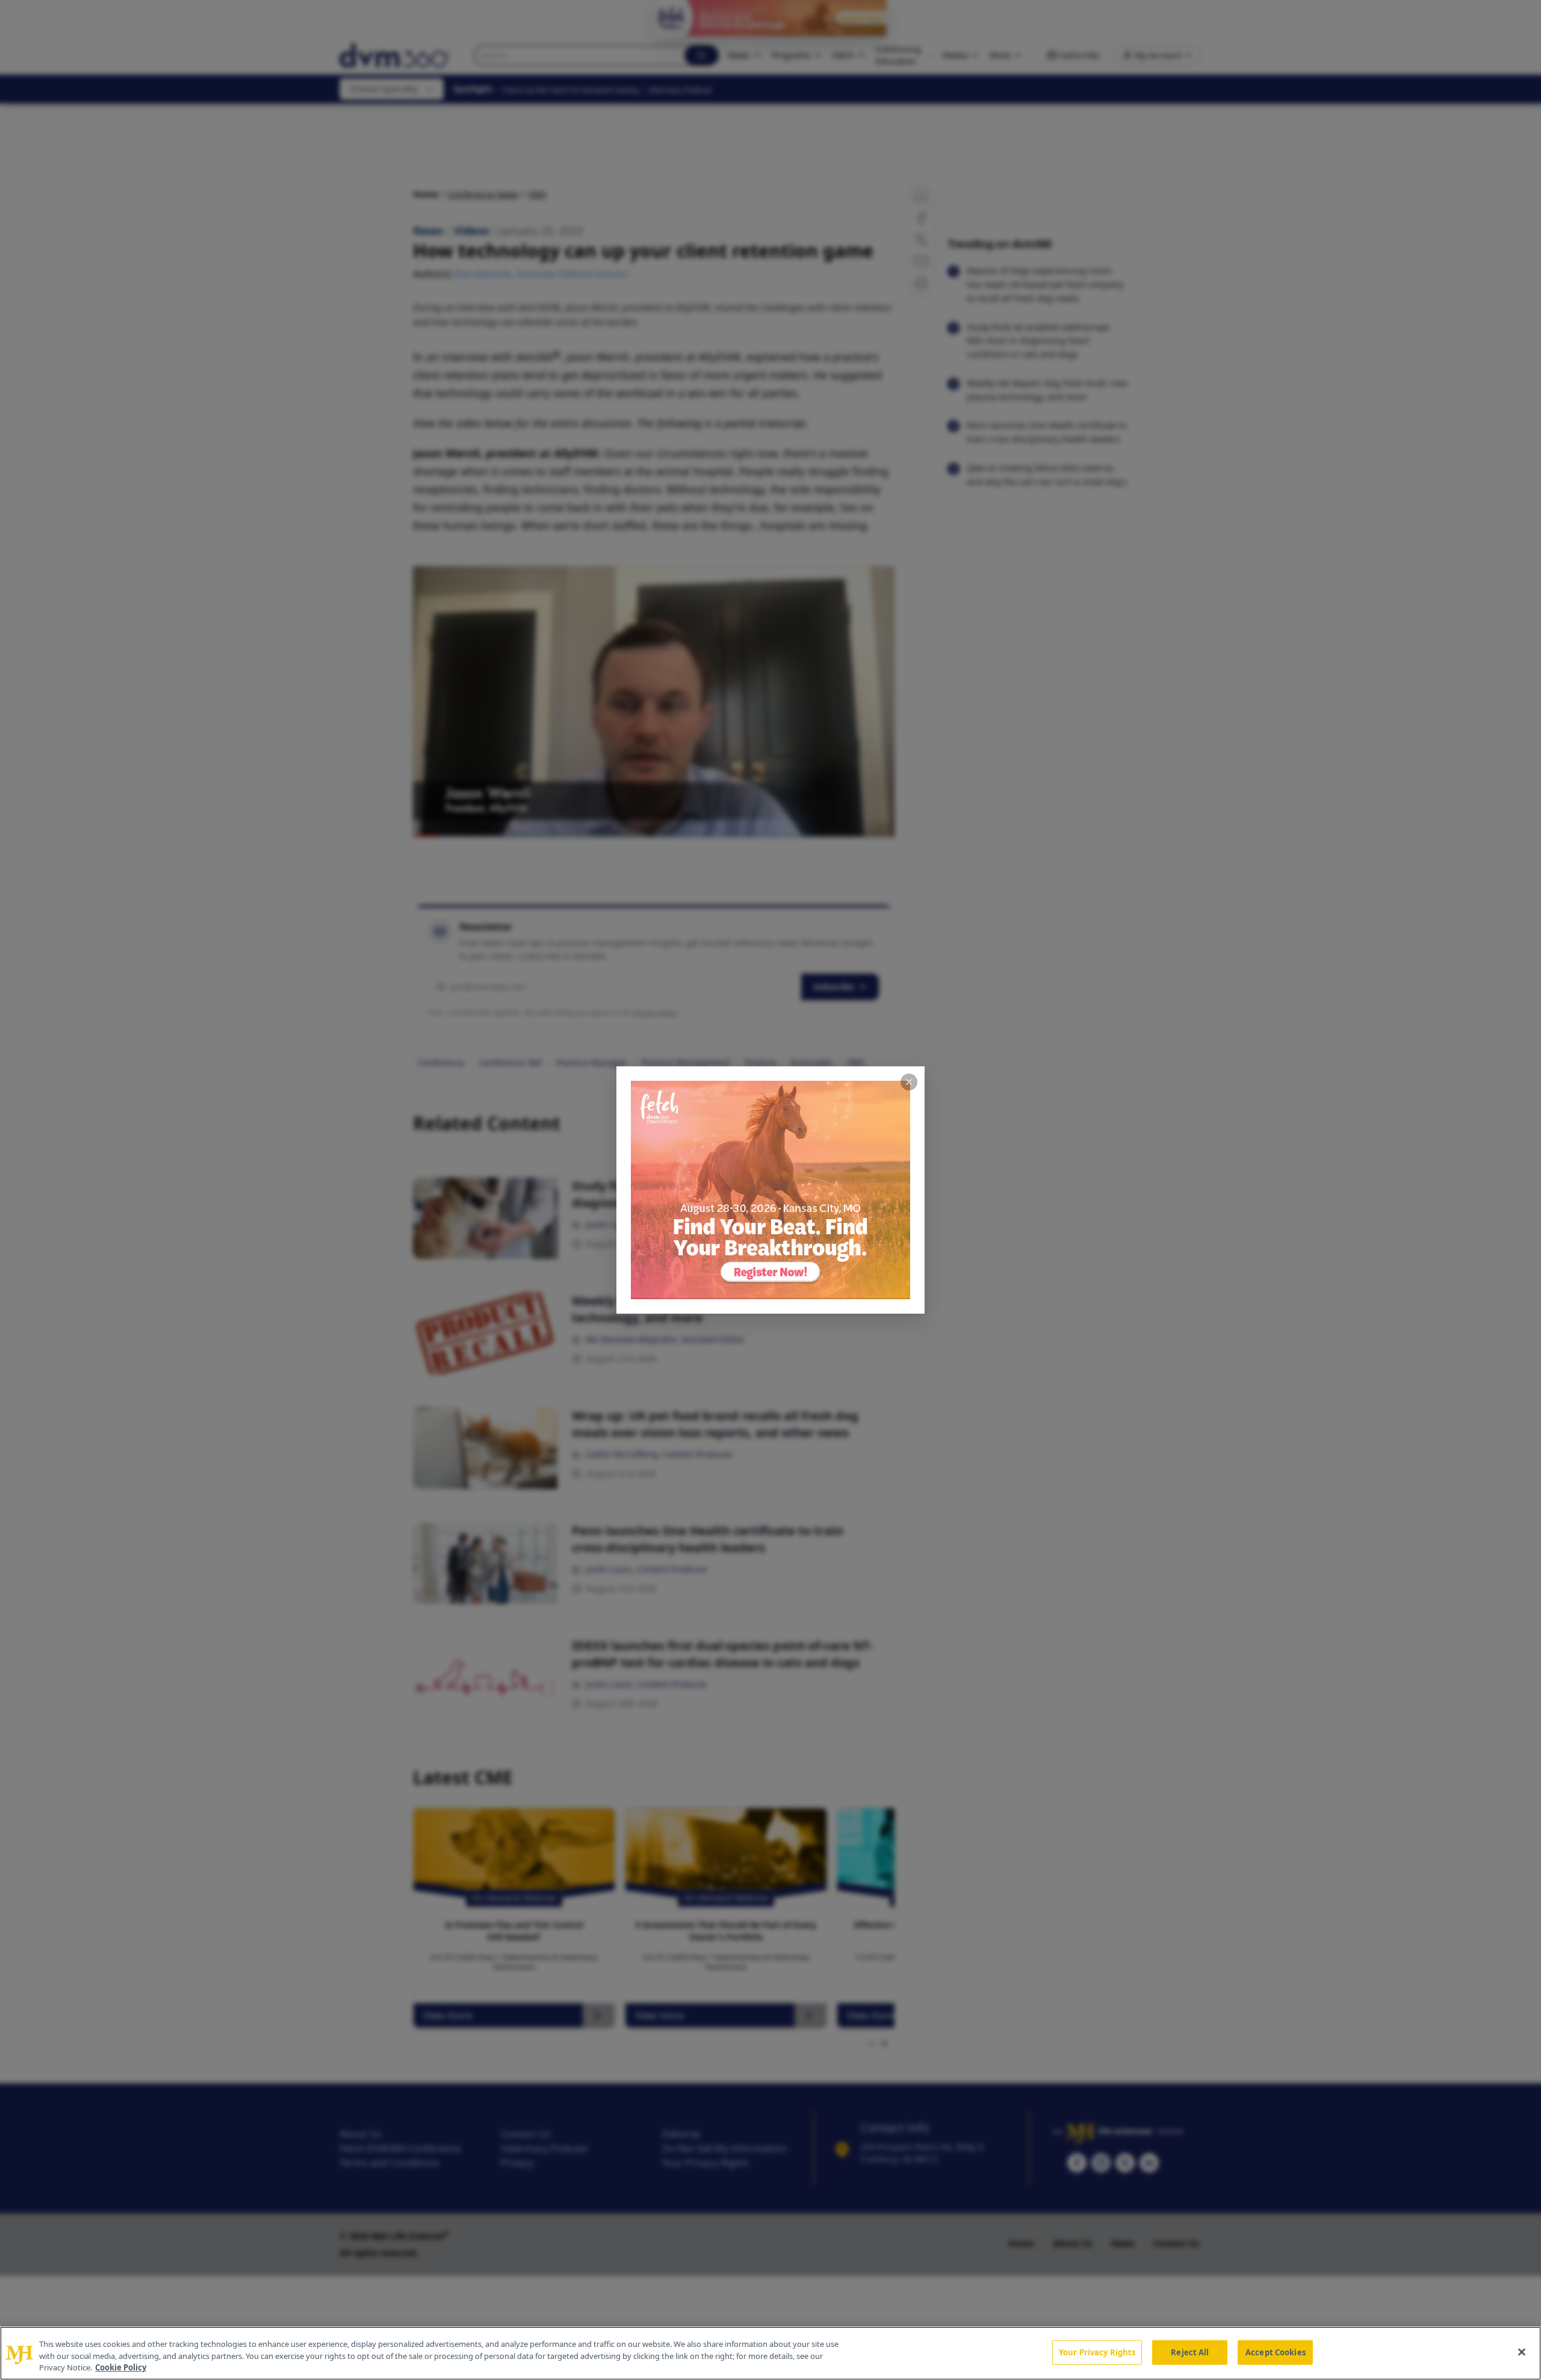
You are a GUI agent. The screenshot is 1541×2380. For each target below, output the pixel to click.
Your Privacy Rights (1097, 2352)
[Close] (1522, 2352)
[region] (770, 2353)
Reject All (1190, 2352)
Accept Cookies (1276, 2352)
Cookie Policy (121, 2367)
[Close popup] (909, 1082)
